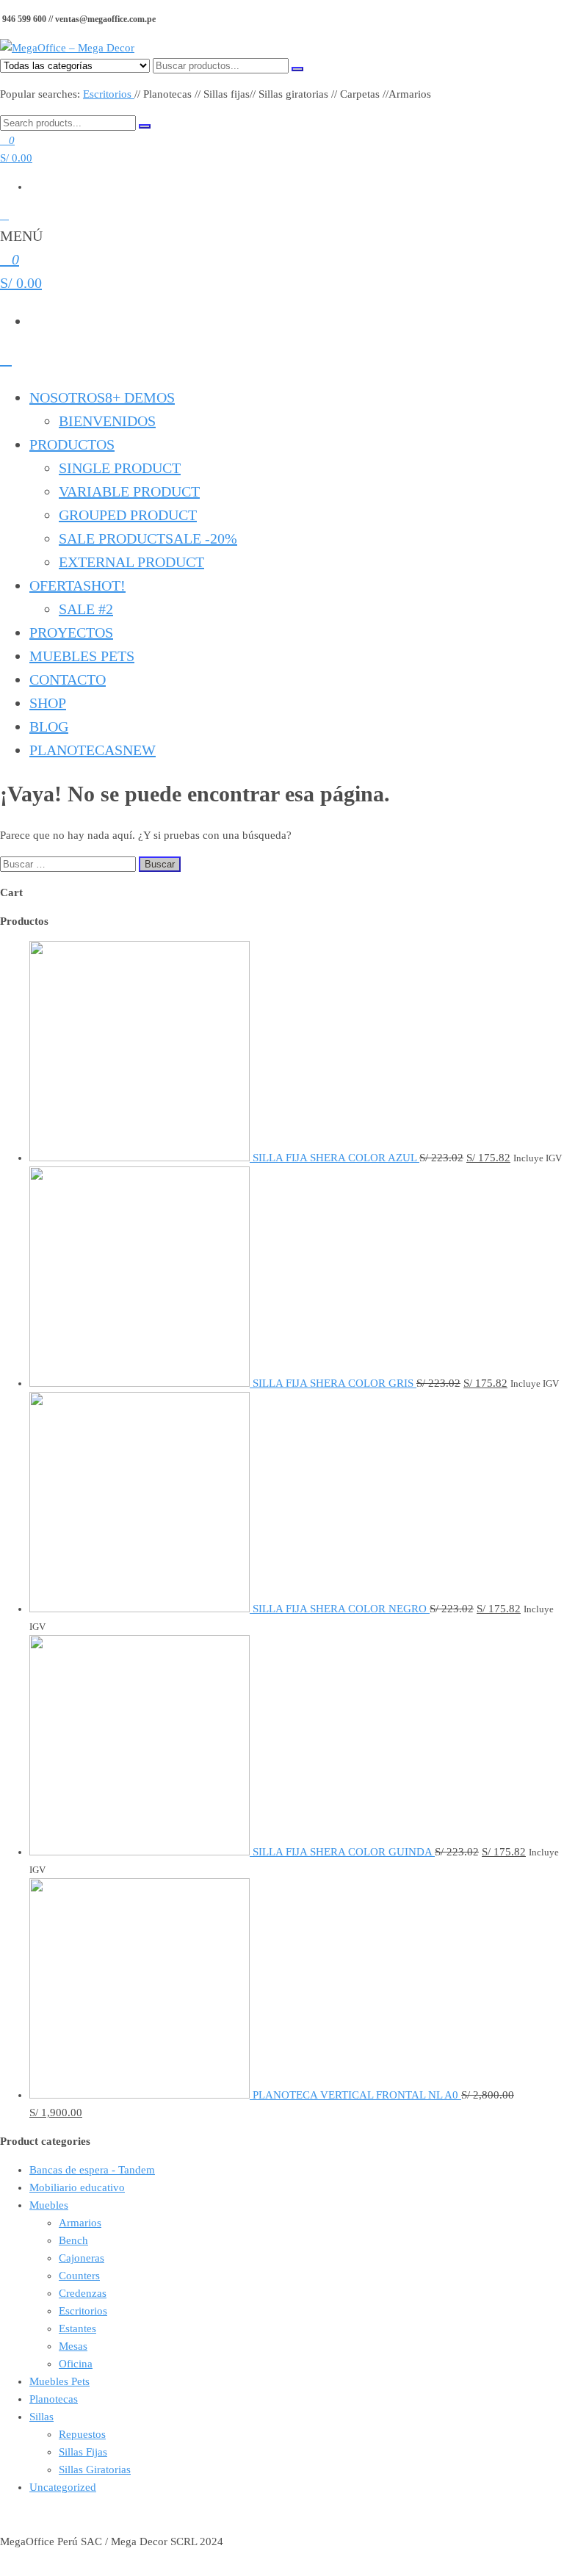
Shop (48, 703)
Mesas (73, 2346)
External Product (131, 562)
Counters (79, 2276)
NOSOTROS (102, 397)
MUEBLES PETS (82, 656)
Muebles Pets (59, 2381)
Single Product (120, 468)
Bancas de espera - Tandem (92, 2170)
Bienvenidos (107, 421)
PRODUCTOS (72, 444)
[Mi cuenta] (4, 215)
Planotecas (93, 750)
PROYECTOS (71, 632)
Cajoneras (82, 2258)
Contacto (68, 679)
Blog (49, 726)
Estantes (77, 2328)
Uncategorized (63, 2487)
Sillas (41, 2417)
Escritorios (109, 94)
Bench (73, 2240)
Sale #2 (86, 609)
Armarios (80, 2223)
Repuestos (82, 2434)
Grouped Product (128, 515)
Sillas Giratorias (95, 2469)
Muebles (49, 2205)
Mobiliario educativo (77, 2187)
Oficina (76, 2364)
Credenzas (83, 2293)
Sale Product (148, 538)
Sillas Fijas (83, 2452)
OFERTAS (77, 585)
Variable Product (129, 491)
